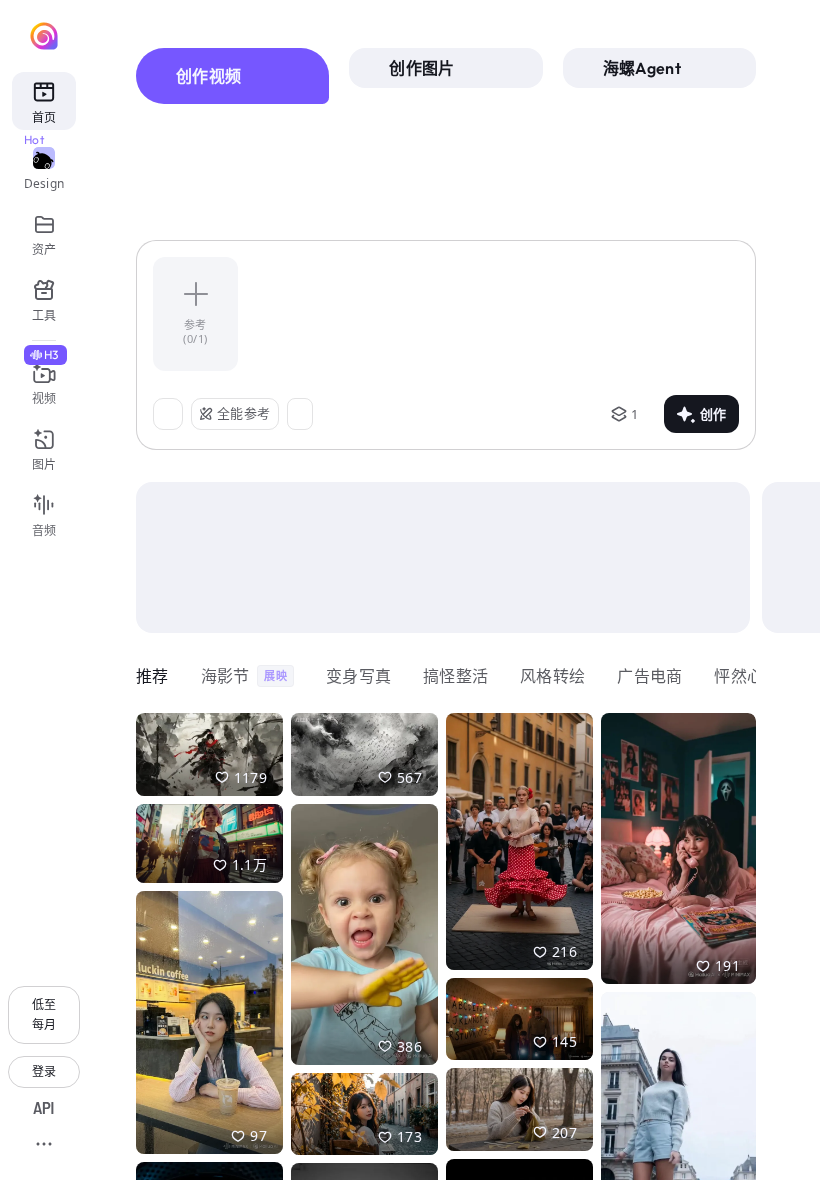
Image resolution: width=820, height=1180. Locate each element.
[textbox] (498, 314)
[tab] (232, 76)
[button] (209, 754)
